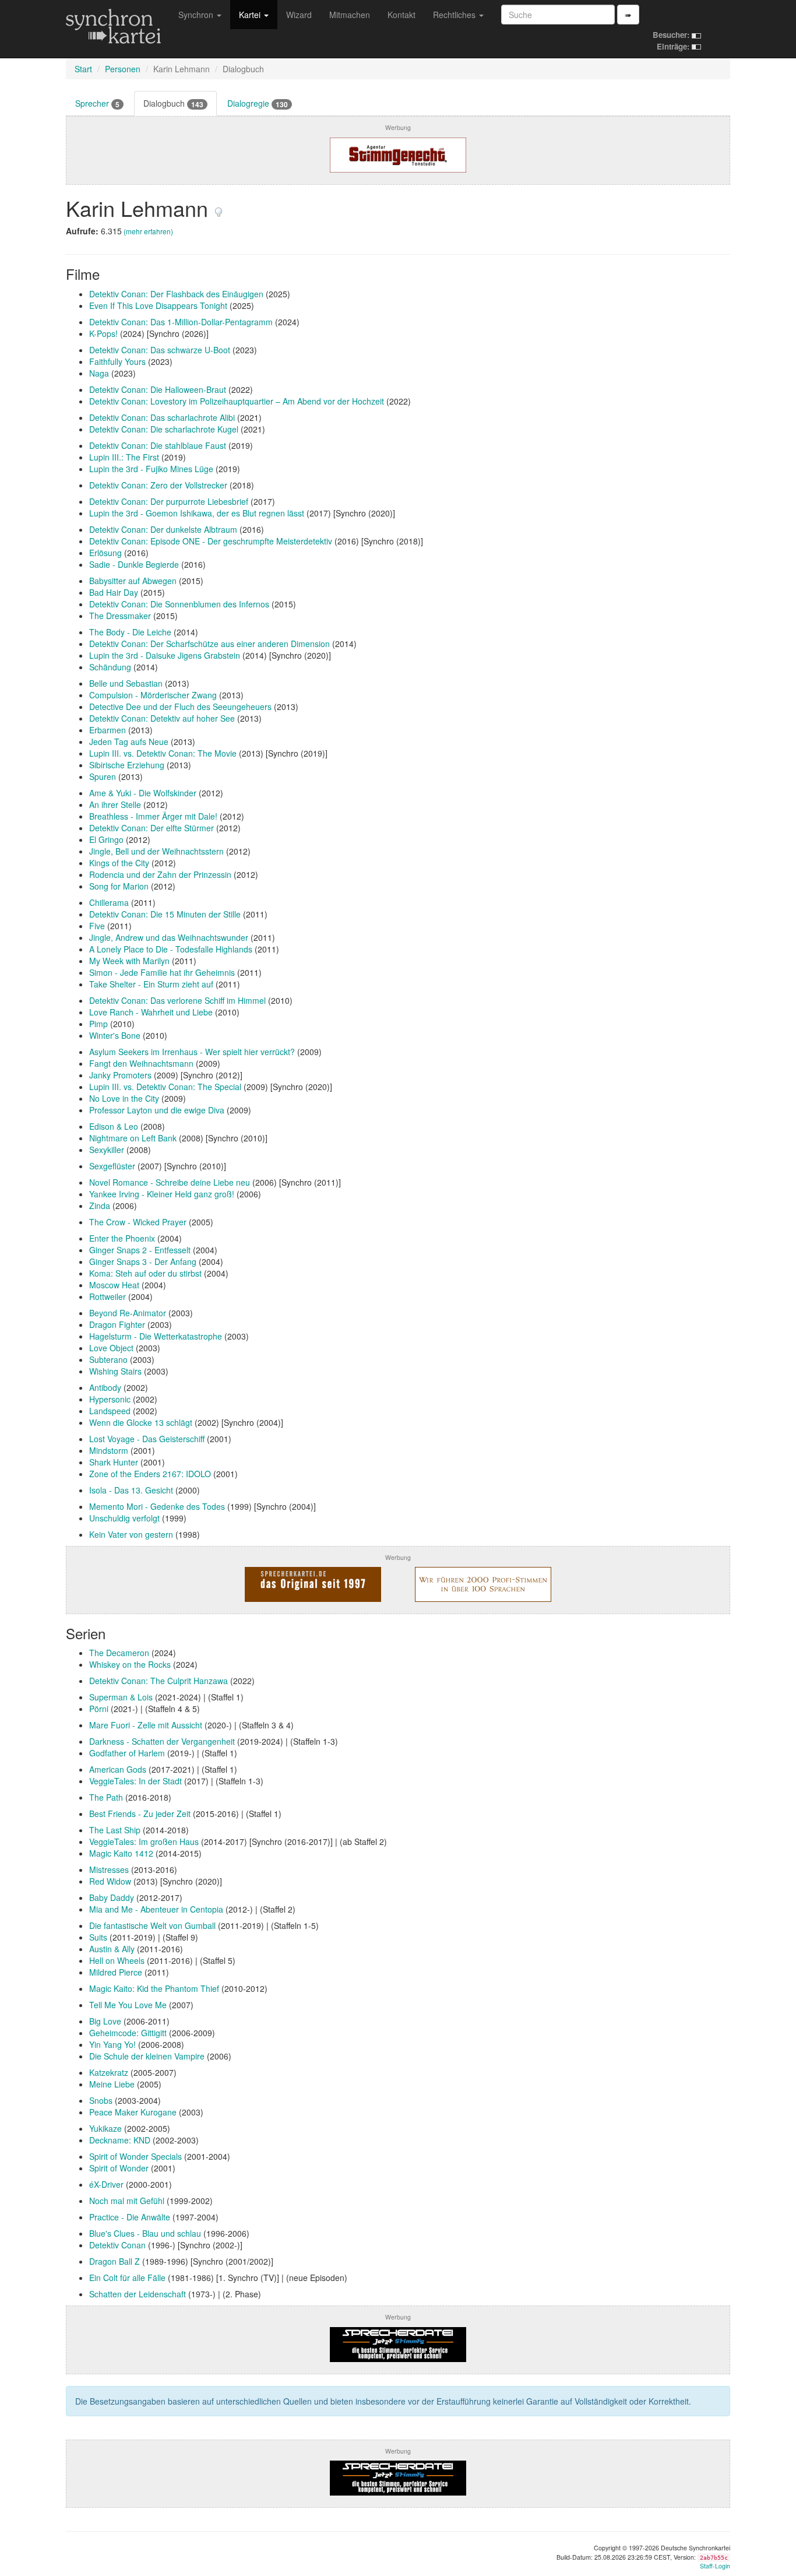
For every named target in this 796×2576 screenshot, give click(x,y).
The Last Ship (115, 1830)
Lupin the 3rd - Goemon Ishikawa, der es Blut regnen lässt (197, 513)
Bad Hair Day (114, 592)
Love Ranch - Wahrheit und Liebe (151, 1012)
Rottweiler (108, 1296)
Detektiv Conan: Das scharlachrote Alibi (162, 417)
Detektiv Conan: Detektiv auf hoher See (162, 718)
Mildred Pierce (116, 1972)
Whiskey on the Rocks (130, 1664)
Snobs (101, 2100)
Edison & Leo (114, 1126)
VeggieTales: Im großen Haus (144, 1841)
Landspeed (110, 1411)
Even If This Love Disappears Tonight (158, 305)
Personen (123, 69)
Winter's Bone (115, 1035)
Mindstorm (109, 1450)
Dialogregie (258, 103)
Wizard (299, 15)
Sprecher (97, 103)
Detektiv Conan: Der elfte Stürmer (152, 828)
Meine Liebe (112, 2084)
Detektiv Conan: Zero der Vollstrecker (158, 485)
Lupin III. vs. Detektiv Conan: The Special (165, 1087)
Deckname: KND (120, 2140)
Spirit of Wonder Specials (135, 2156)
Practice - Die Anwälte (130, 2217)
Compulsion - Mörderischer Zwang (153, 695)
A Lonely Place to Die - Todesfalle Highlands (171, 949)
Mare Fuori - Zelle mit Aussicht (146, 1725)
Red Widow (110, 1881)
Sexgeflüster (112, 1166)
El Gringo (106, 839)
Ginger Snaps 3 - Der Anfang (143, 1261)
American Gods (118, 1769)
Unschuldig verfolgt (124, 1518)
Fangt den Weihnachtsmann (141, 1063)
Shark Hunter (114, 1462)
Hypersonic (110, 1399)
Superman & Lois (121, 1697)
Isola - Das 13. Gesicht (131, 1490)
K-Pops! (103, 333)
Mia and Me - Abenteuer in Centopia (156, 1909)
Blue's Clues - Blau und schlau (145, 2233)
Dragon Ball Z (115, 2261)
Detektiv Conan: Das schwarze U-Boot (160, 350)
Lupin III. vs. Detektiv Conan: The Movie (163, 753)
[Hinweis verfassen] (219, 208)
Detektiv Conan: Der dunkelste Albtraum (163, 529)
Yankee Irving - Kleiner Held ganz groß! (162, 1194)
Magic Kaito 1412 (121, 1853)
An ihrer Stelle (115, 804)
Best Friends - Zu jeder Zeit (140, 1814)
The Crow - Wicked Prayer (138, 1222)
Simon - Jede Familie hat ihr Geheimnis (162, 972)
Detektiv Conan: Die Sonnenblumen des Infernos (179, 604)
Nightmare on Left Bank (133, 1138)
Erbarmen (108, 730)
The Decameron (119, 1653)
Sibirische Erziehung (127, 765)
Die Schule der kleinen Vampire (147, 2056)
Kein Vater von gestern (131, 1534)
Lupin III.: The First (124, 457)
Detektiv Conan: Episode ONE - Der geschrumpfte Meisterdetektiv (211, 541)
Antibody (105, 1387)
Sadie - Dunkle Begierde (134, 564)
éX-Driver (106, 2184)
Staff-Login (715, 2566)
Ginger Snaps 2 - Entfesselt (140, 1250)
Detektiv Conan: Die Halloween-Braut (158, 389)
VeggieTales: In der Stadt (135, 1781)
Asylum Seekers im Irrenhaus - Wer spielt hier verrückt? (192, 1052)
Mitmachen (350, 15)
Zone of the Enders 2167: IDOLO (150, 1474)
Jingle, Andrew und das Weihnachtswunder (169, 937)
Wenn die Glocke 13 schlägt (141, 1422)
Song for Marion (119, 886)
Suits (98, 1937)
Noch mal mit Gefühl (127, 2201)
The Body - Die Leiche (130, 632)
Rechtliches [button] (455, 15)
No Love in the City (124, 1098)
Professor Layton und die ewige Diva (157, 1110)
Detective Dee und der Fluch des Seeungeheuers (180, 707)
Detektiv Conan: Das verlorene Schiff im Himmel (177, 1000)
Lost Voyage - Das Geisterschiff (147, 1439)
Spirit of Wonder (119, 2168)
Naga (99, 373)
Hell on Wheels (117, 1960)
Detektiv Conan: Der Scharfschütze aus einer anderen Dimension (209, 644)
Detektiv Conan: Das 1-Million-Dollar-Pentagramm (181, 322)
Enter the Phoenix (122, 1238)
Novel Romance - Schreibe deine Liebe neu (170, 1182)
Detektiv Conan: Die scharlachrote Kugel (164, 429)
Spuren (103, 776)
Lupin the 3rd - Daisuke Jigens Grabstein (165, 655)
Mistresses (109, 1869)
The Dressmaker (120, 616)
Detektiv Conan (117, 2245)
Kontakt (401, 15)
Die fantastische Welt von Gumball (152, 1925)
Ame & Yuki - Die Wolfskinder (143, 793)
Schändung (110, 667)
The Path (106, 1797)
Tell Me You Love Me (128, 2005)
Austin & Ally (112, 1949)
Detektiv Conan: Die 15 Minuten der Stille (165, 914)
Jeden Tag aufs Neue (129, 741)
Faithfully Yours (117, 361)
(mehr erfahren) (148, 231)
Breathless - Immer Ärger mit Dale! (153, 816)
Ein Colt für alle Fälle (127, 2278)
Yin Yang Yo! (112, 2044)
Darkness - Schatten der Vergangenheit (162, 1741)
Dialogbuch (173, 103)
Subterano (108, 1359)
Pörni (99, 1709)
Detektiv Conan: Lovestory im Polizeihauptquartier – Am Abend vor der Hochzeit (237, 401)
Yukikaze (105, 2128)
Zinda (100, 1206)
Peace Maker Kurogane (133, 2112)
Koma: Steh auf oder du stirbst (145, 1273)
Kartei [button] (251, 15)
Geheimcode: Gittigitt (128, 2033)
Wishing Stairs (115, 1371)
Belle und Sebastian (126, 683)
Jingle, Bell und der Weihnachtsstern (156, 851)
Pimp (98, 1024)
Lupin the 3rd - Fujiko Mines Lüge (151, 469)
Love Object (111, 1348)
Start (83, 69)
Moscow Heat (114, 1285)
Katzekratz (109, 2072)
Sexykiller (107, 1150)
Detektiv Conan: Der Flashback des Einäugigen (176, 294)
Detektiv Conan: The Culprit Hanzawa (159, 1681)
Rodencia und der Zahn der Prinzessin (160, 874)
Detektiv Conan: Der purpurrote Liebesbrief (169, 501)
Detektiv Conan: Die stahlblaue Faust (158, 445)
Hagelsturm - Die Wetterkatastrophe (156, 1336)
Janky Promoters (120, 1075)
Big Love (105, 2021)
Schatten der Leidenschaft (138, 2294)
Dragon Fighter (117, 1324)
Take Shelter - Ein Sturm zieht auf (151, 984)
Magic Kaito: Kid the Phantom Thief (154, 1988)
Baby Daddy (112, 1897)
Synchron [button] (197, 15)
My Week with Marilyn (129, 961)
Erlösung (105, 553)
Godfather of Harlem (127, 1753)
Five (97, 926)
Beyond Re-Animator (128, 1313)
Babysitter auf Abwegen (133, 581)
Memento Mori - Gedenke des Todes (157, 1506)
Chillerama (109, 902)
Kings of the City (119, 863)
